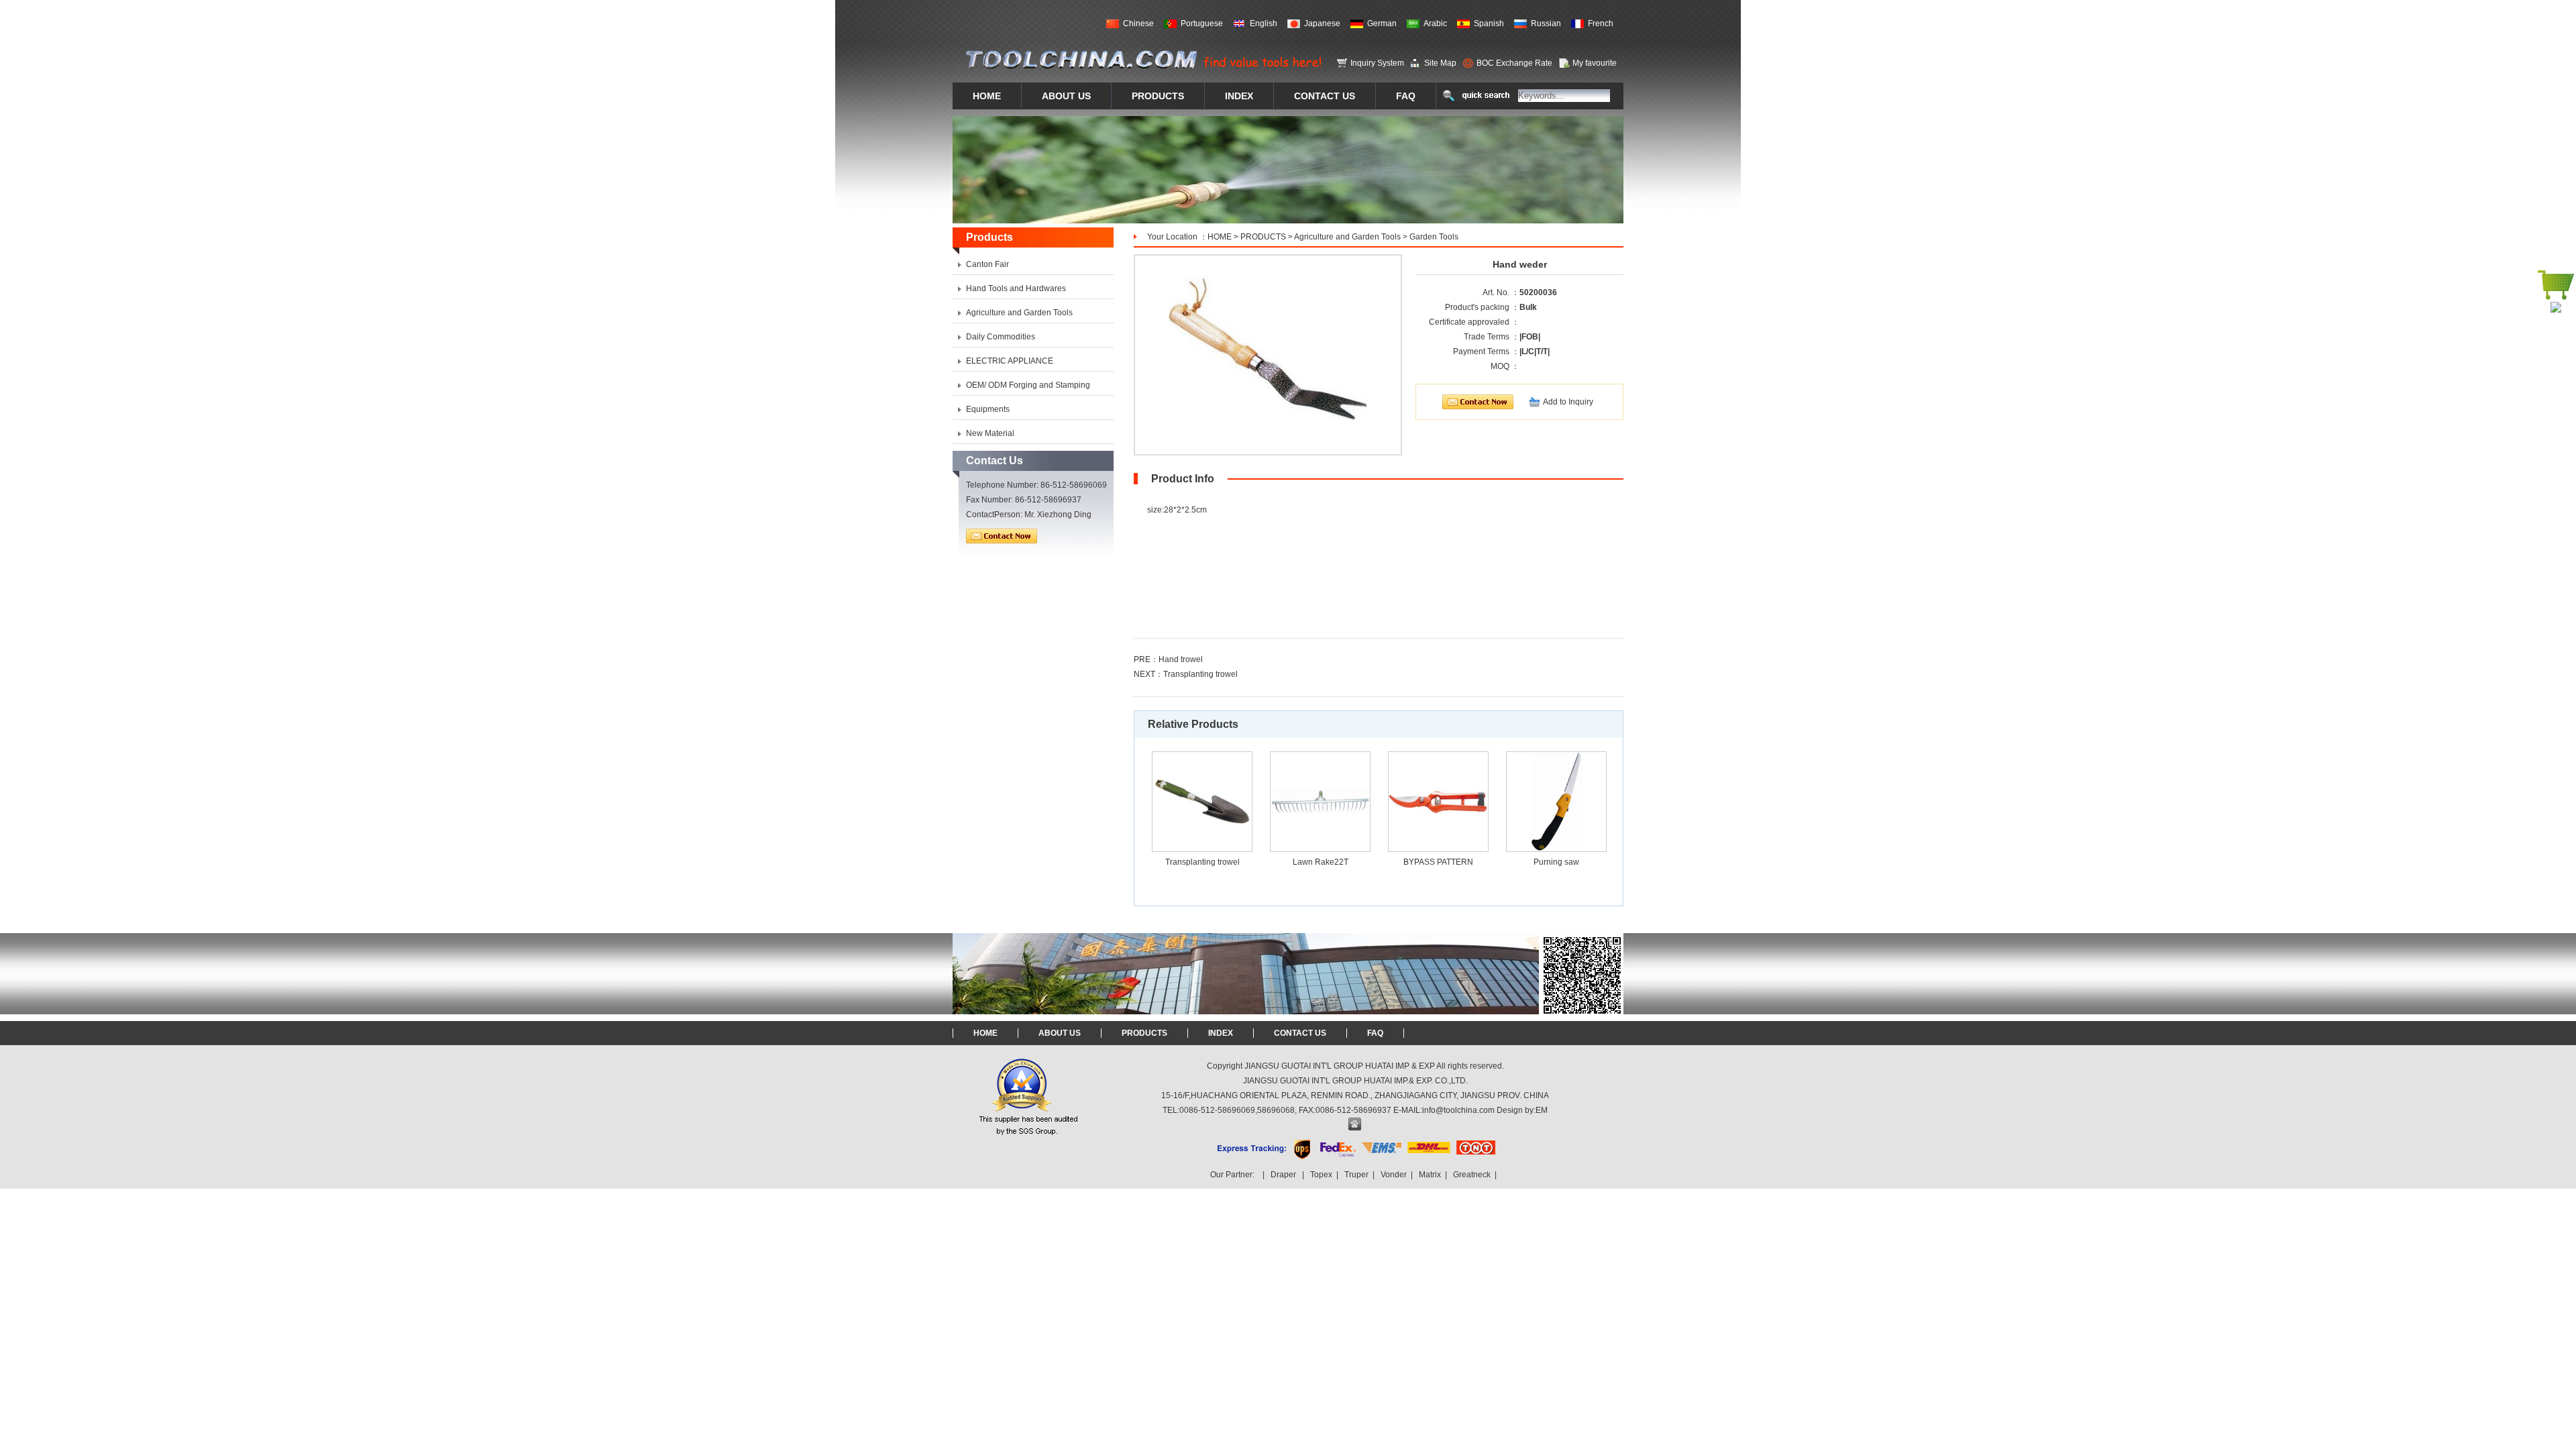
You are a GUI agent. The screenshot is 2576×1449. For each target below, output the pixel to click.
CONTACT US (1300, 1033)
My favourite (1595, 63)
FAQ (1375, 1033)
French (1601, 23)
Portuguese (1202, 23)
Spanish (1489, 23)
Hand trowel (1181, 659)
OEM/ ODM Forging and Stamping (1028, 385)
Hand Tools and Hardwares (1016, 288)
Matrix (1430, 1175)
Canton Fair (987, 264)
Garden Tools (1434, 237)
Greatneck (1472, 1175)
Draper (1283, 1175)
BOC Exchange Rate (1514, 63)
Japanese (1322, 23)
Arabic (1435, 23)
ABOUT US (1060, 1033)
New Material (990, 433)
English (1264, 23)
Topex (1321, 1175)
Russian (1546, 23)
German (1382, 23)
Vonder (1394, 1175)
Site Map (1440, 63)
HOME (1220, 237)
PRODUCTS (1263, 237)
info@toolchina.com (1458, 1110)
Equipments (988, 409)
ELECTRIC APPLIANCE (1010, 361)
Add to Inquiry (1568, 402)
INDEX (1221, 1033)
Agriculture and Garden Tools (1347, 237)
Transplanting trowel (1200, 674)
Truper (1356, 1175)
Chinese (1138, 23)
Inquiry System (1377, 63)
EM (1542, 1110)
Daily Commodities (1001, 337)
